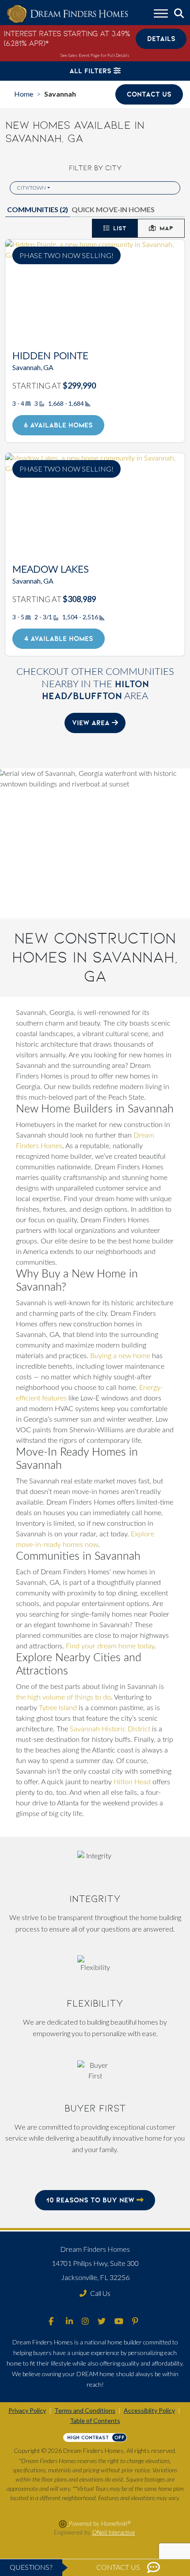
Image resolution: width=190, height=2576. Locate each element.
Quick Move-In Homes (113, 209)
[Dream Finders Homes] (67, 14)
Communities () (38, 209)
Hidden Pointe (50, 356)
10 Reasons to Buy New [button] (91, 2200)
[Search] (179, 14)
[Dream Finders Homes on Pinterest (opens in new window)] (135, 2322)
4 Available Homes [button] (59, 638)
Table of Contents (95, 2421)
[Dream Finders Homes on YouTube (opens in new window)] (119, 2322)
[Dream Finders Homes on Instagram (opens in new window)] (85, 2322)
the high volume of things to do (63, 1697)
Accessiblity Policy (149, 2410)
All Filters (91, 71)
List (120, 228)
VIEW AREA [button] (92, 723)
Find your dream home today (110, 1646)
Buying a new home (120, 1356)
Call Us (100, 2293)
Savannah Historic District (110, 1729)
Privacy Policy (27, 2410)
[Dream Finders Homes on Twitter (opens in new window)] (102, 2322)
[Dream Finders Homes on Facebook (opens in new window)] (51, 2322)
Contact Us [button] (149, 94)
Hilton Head (132, 1782)
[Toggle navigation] (161, 15)
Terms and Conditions (85, 2410)
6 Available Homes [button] (58, 425)
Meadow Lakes (51, 570)
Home (24, 94)
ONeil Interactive (114, 2533)
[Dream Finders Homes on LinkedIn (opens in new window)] (69, 2322)
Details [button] (161, 39)
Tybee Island (58, 1708)
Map (166, 228)
